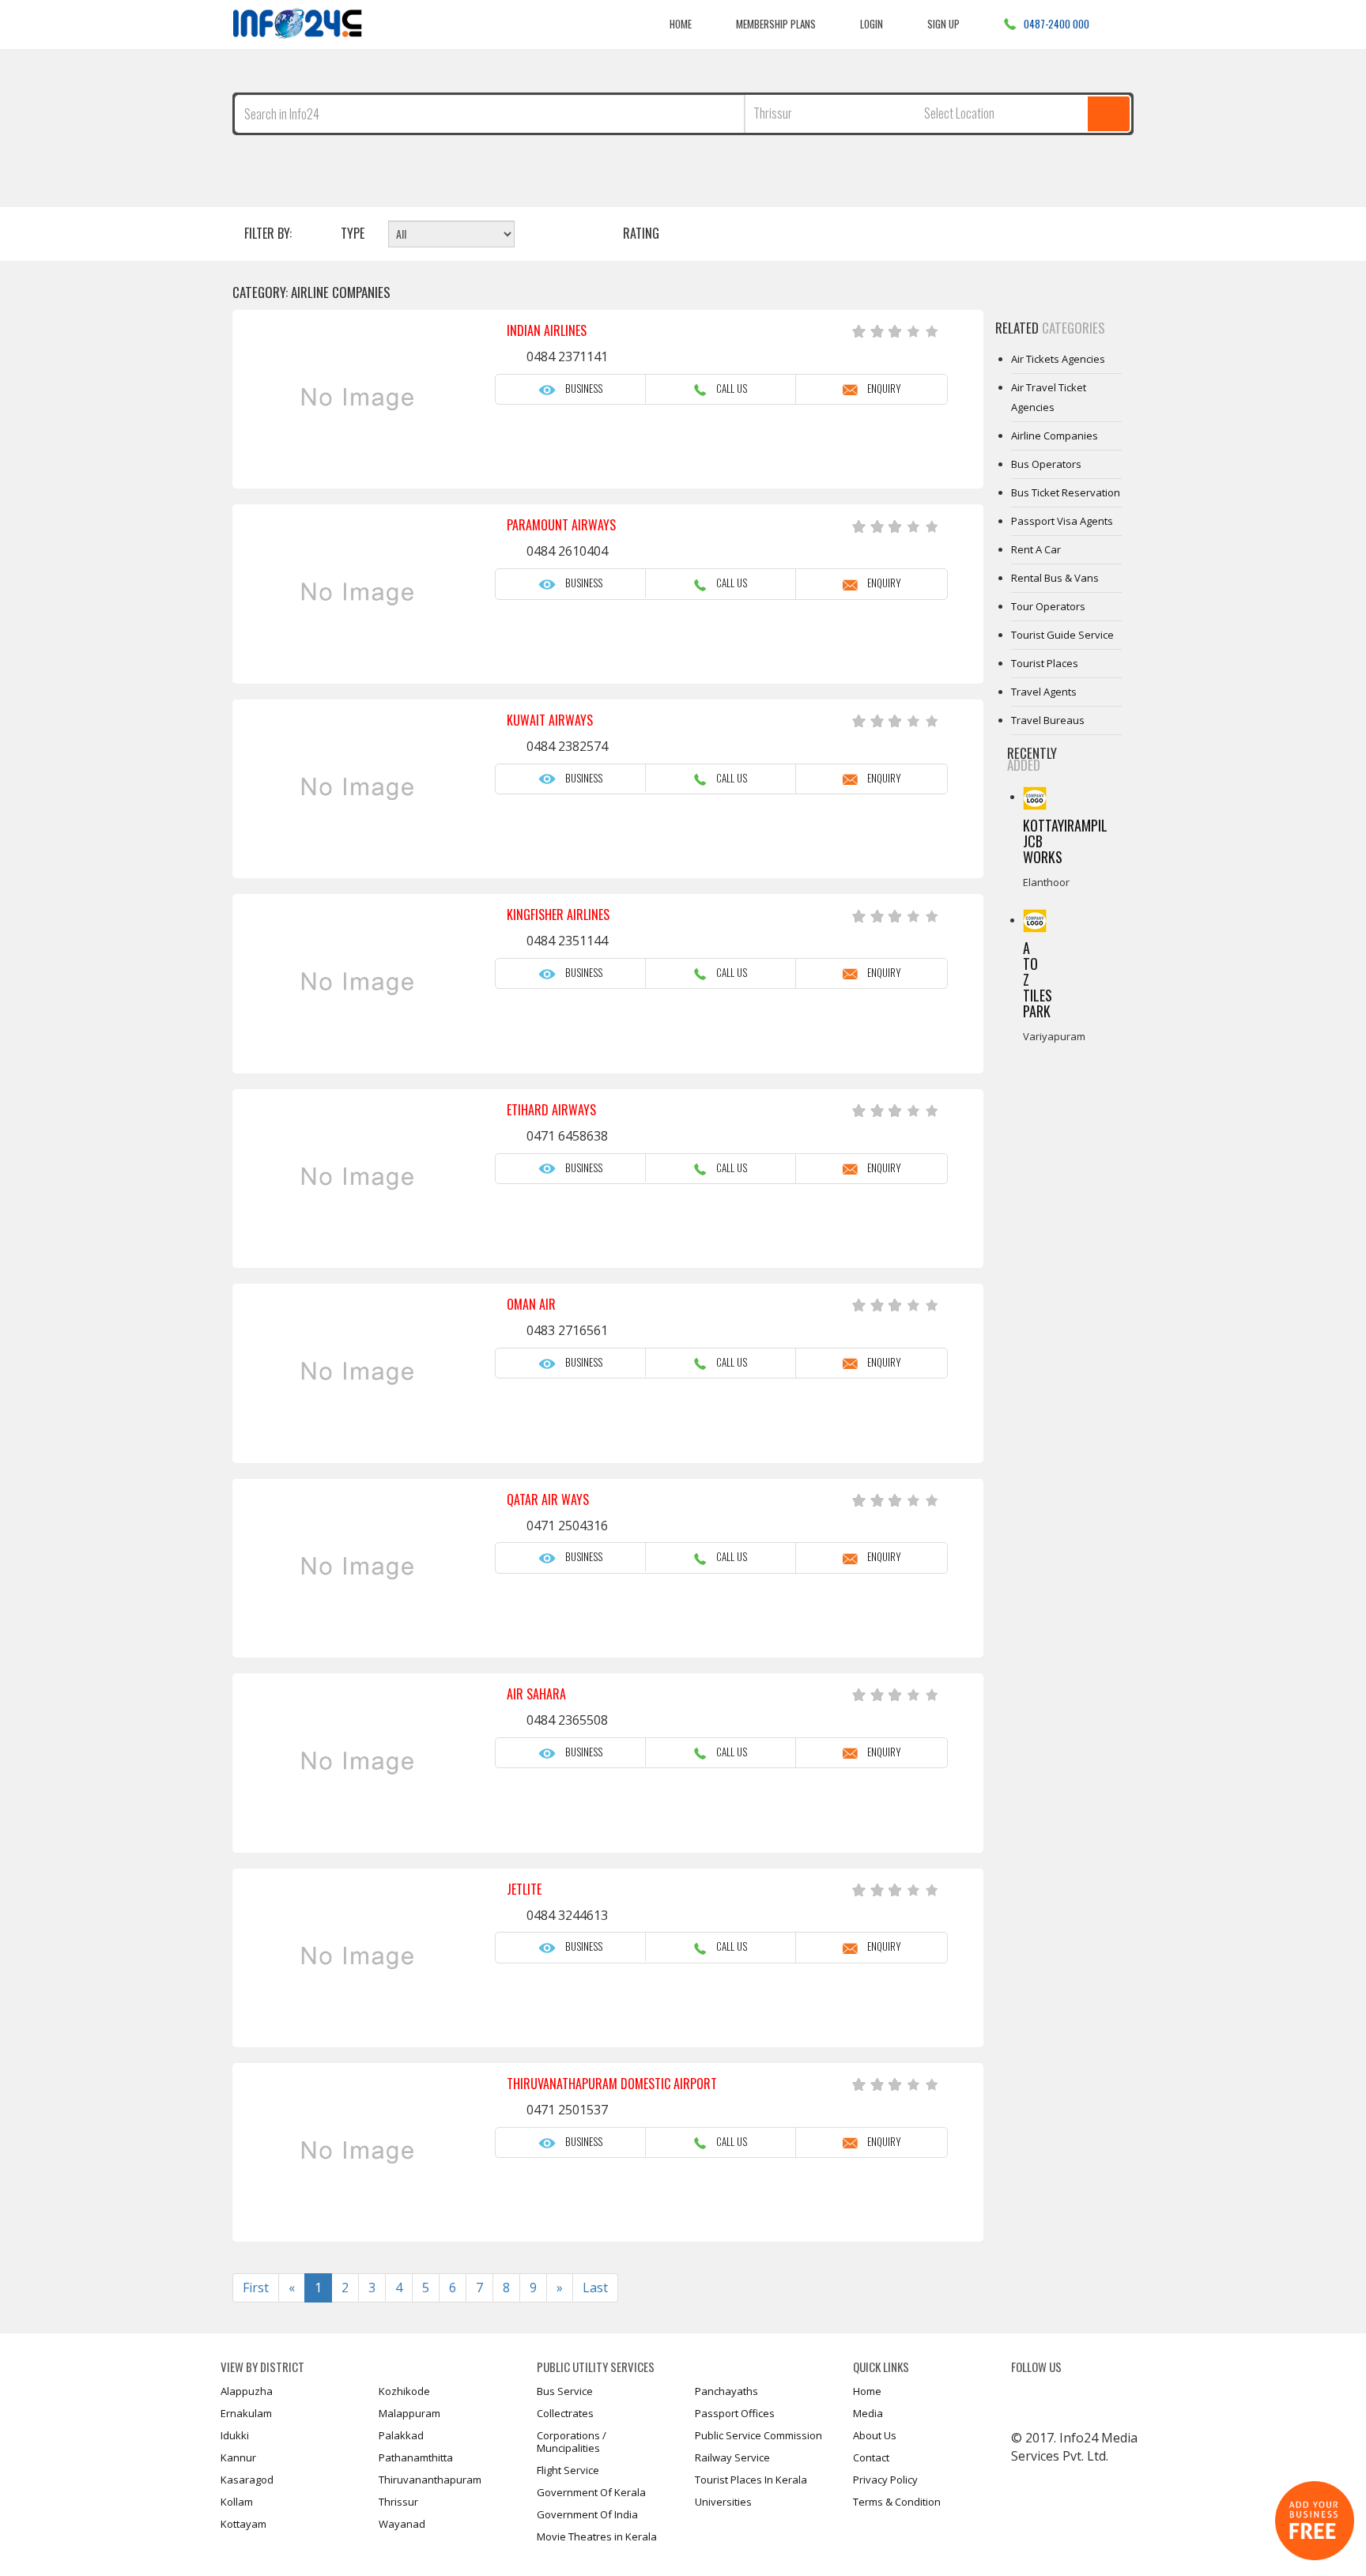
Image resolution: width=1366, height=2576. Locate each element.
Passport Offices (735, 2413)
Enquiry (879, 388)
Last (595, 2287)
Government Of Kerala (591, 2492)
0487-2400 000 (1057, 23)
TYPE (353, 234)
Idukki (235, 2435)
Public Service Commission (758, 2435)
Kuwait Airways (550, 720)
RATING (641, 234)
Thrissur (398, 2502)
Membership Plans (776, 23)
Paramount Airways (561, 525)
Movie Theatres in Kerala (597, 2536)
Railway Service (732, 2457)
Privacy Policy (885, 2480)
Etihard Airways (551, 1110)
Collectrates (565, 2413)
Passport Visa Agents (1062, 521)
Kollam (237, 2502)
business (579, 388)
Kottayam (243, 2524)
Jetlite (524, 1889)
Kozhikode (404, 2391)
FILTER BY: (268, 234)
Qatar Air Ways (548, 1499)
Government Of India (587, 2514)
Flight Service (568, 2470)
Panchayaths (726, 2391)
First (256, 2287)
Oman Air (531, 1304)
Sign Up (943, 23)
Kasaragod (247, 2480)
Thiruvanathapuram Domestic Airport (612, 2084)
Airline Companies (1055, 436)
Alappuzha (247, 2391)
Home (681, 23)
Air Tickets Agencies (1058, 359)
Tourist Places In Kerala (751, 2480)
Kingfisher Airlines (558, 915)
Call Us (727, 388)
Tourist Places (1045, 663)
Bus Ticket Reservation (1066, 492)
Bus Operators (1046, 464)
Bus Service (565, 2391)
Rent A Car (1036, 549)
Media (868, 2413)
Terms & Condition (897, 2502)
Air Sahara (536, 1694)
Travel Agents (1044, 692)
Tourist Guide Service (1062, 635)
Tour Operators (1048, 606)
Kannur (238, 2457)
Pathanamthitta (416, 2457)
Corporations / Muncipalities (572, 2442)
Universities (723, 2502)
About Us (875, 2435)
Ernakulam (246, 2413)
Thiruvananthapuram (430, 2480)
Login (872, 23)
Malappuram (409, 2413)
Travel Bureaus (1048, 720)
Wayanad (402, 2524)
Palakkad (401, 2435)
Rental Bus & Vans (1055, 578)
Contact (871, 2457)
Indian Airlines (547, 330)
